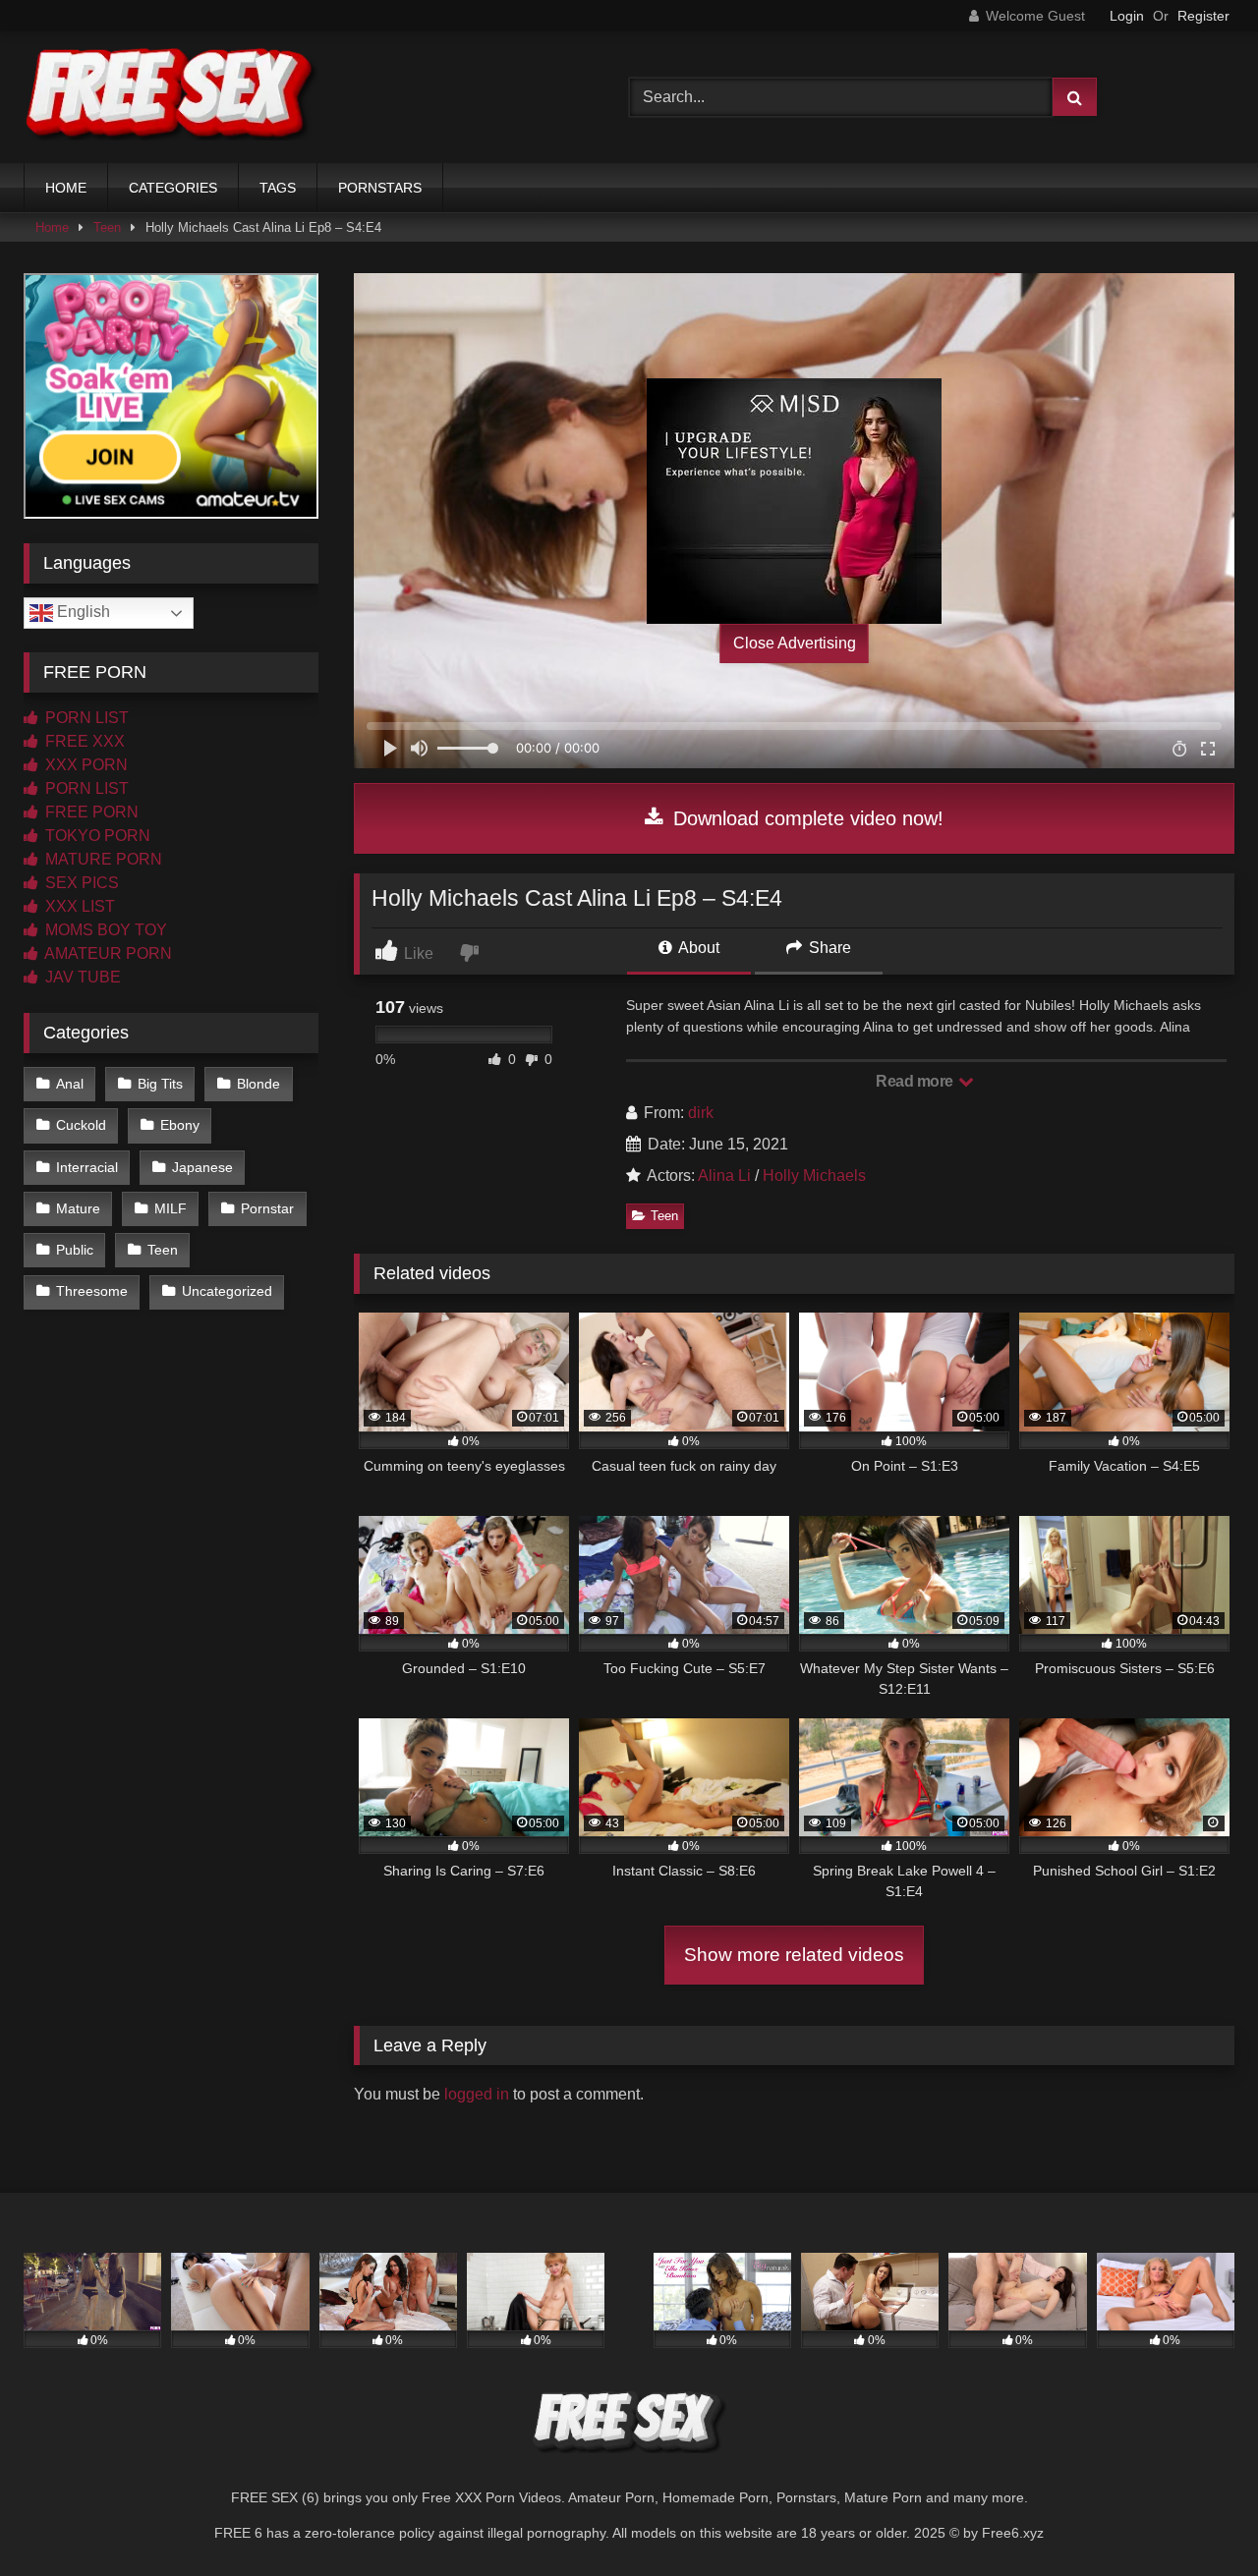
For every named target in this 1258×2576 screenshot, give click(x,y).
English (82, 612)
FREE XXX (83, 741)
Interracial (87, 1167)
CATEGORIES (173, 188)
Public (75, 1250)
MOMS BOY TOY (104, 930)
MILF (171, 1208)
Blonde (258, 1084)
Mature (78, 1208)
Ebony (180, 1125)
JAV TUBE (81, 977)
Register (1203, 16)
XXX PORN (85, 765)
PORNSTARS (380, 188)
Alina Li (724, 1176)
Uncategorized (227, 1291)
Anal (70, 1084)
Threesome (92, 1291)
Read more (916, 1081)
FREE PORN (90, 812)
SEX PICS (80, 883)
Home (52, 227)
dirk (701, 1113)
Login (1127, 16)
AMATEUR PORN (107, 953)
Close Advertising (795, 643)
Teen (107, 227)
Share (828, 948)
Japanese (202, 1167)
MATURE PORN (102, 859)
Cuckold (81, 1125)
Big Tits (160, 1084)
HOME (66, 188)
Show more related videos (794, 1955)
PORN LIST (85, 718)
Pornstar (267, 1208)
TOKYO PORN (96, 836)
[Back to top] (1197, 2518)
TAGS (278, 188)
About (697, 948)
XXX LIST (78, 906)
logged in (477, 2094)
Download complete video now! (805, 818)
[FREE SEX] (171, 97)
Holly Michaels (814, 1176)
